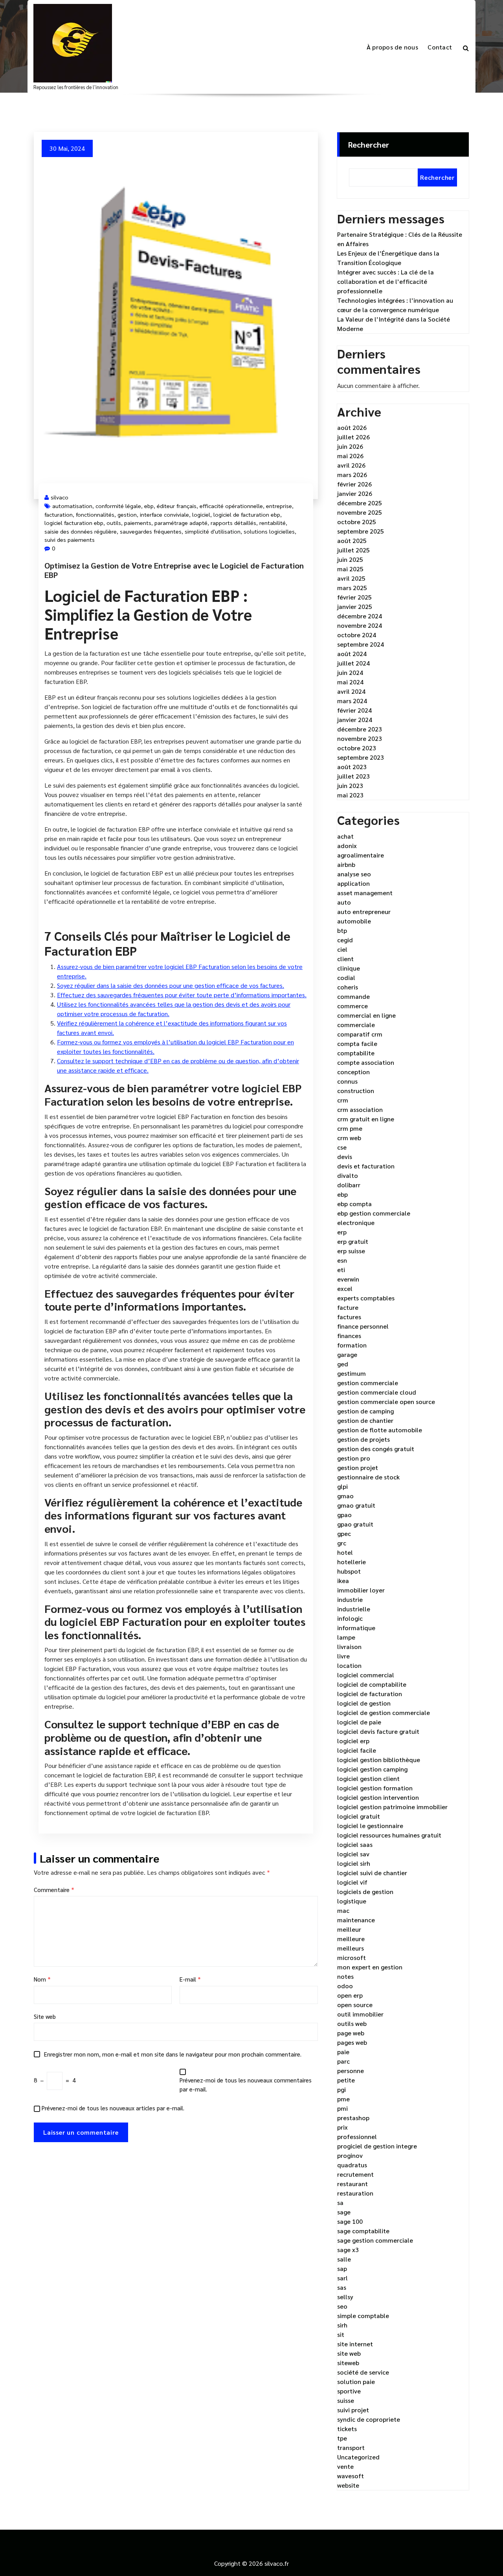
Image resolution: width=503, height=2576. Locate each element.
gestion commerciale (368, 1383)
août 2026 (352, 427)
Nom (42, 1979)
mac (343, 1910)
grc (342, 1543)
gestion (127, 514)
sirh (342, 2325)
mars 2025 (352, 588)
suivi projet (353, 2410)
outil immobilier (360, 2014)
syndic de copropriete (369, 2419)
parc (343, 2061)
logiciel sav (353, 1854)
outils (114, 523)
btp (342, 930)
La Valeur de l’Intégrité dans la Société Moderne (394, 324)
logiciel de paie (359, 1722)
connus (347, 1081)
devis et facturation (366, 1166)
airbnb (346, 864)
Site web (45, 2016)
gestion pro (354, 1458)
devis (345, 1156)
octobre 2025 (357, 522)
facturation (59, 514)
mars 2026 (352, 474)
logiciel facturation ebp (74, 523)
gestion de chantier (365, 1420)
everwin (348, 1279)
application (353, 883)
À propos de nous (392, 47)
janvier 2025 (355, 606)
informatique (356, 1628)
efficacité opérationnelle (231, 506)
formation (352, 1345)
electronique (356, 1222)
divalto (348, 1175)
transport (351, 2447)
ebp (149, 506)
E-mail (190, 1979)
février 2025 (354, 597)
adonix (347, 846)
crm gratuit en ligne (366, 1119)
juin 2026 (350, 446)
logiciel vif (352, 1882)
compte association (366, 1062)
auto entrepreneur (364, 911)
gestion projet (358, 1467)
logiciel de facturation (370, 1694)
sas (342, 2287)
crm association (360, 1109)
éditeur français (177, 506)
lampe (346, 1637)
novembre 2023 (360, 738)
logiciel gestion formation (375, 1788)
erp (342, 1232)
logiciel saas (355, 1844)
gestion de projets (363, 1439)
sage (344, 2212)
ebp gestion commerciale (374, 1213)
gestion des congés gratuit (376, 1449)
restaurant (352, 2184)
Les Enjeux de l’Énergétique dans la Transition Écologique (388, 258)
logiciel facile (357, 1750)
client (345, 959)
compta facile (357, 1043)
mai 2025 (350, 569)
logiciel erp (353, 1741)
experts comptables (366, 1298)
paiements (138, 523)
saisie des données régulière (81, 531)
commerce (352, 1006)
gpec (344, 1533)
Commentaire (54, 1889)
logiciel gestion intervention (378, 1797)
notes (345, 1976)
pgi (341, 2089)
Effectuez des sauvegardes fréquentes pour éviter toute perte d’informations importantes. (182, 995)
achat (345, 836)
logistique (352, 1901)
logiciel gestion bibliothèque (379, 1760)
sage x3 (348, 2250)
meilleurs (351, 1948)
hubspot (349, 1571)
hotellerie (352, 1562)
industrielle (354, 1609)
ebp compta (354, 1204)
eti (341, 1270)
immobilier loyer (361, 1590)
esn (342, 1260)
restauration (355, 2193)
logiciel (201, 514)
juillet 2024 (353, 663)
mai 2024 (350, 682)
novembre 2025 (360, 512)
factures (349, 1317)
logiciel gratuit (359, 1816)
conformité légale (118, 506)
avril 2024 (351, 691)
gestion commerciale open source (386, 1401)
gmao (345, 1496)
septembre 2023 (361, 757)
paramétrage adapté (181, 523)
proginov (350, 2155)
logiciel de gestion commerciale (384, 1712)
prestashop (353, 2118)
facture (348, 1307)
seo (342, 2306)
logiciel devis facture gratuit (378, 1731)
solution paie (356, 2381)
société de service (363, 2372)
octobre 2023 (357, 748)
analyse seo (354, 874)
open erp (350, 1995)
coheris (348, 987)
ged (343, 1364)
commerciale (356, 1025)
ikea (343, 1581)
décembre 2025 (360, 503)
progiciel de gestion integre (377, 2146)
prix (342, 2127)
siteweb (348, 2363)
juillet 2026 (353, 437)
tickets (347, 2429)
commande (353, 996)
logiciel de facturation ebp (247, 514)
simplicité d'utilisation (213, 531)
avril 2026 (351, 465)
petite (346, 2080)
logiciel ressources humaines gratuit (389, 1835)
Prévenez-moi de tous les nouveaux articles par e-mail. (113, 2108)
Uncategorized (358, 2457)
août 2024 (352, 654)
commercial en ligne (366, 1015)
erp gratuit (353, 1241)
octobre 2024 (357, 635)
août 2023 (352, 767)
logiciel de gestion (364, 1703)
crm (343, 1100)
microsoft (352, 1957)
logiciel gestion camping (372, 1769)
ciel (342, 949)
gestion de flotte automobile (380, 1430)
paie (343, 2052)
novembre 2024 (360, 625)
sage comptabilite (363, 2231)
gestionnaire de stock (368, 1477)
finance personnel (363, 1326)
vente (345, 2466)
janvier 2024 (355, 719)
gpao (344, 1515)
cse (342, 1147)
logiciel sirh (354, 1863)
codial (346, 977)
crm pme (350, 1128)
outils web (352, 2023)
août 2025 (352, 540)
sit (341, 2334)
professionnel (357, 2136)
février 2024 (354, 710)
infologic (350, 1618)
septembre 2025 (361, 531)
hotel (345, 1552)
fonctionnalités (95, 514)
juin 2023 (350, 785)
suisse (346, 2400)
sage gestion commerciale (375, 2240)
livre (343, 1656)
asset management (365, 893)
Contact (440, 47)
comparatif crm (360, 1034)
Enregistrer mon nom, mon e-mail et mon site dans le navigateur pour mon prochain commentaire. (173, 2054)
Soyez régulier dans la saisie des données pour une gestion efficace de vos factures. (171, 985)
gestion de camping (365, 1411)
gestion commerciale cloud (377, 1392)
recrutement (355, 2174)
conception (353, 1072)
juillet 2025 (353, 550)
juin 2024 (350, 672)
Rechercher (369, 144)
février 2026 (354, 484)
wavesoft (351, 2476)
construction (356, 1091)
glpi (342, 1486)
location (349, 1665)
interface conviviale (164, 514)
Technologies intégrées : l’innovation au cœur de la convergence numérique (395, 305)
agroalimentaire (361, 855)
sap (342, 2268)
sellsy (345, 2297)
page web (351, 2033)
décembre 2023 (360, 729)
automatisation (72, 506)
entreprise (279, 506)
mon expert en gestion (370, 1967)
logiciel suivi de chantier (372, 1873)
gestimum (352, 1373)
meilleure (351, 1939)
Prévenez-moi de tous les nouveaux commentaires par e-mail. (246, 2084)
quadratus (352, 2165)
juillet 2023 (353, 776)
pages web (352, 2042)
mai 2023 (350, 795)
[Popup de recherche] (466, 47)
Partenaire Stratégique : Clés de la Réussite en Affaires (400, 239)
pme (343, 2099)
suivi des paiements (70, 539)
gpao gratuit (355, 1524)
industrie (350, 1599)
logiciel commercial (366, 1675)
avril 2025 (351, 578)
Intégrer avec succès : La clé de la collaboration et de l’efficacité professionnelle (386, 281)
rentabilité (273, 523)
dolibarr (349, 1185)
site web (349, 2353)
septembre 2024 (361, 644)
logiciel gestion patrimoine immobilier (392, 1807)
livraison (349, 1646)
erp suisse (351, 1251)
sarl (342, 2278)
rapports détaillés (233, 523)
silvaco (60, 497)
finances (349, 1336)
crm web (349, 1138)
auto (344, 902)
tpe (342, 2438)
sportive (349, 2391)
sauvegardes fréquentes (151, 531)
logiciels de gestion (365, 1891)
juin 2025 (350, 559)
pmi (342, 2108)
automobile (354, 921)
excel (345, 1288)
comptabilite (356, 1053)
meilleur (349, 1929)
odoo (345, 1986)
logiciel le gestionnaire (370, 1826)
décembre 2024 (360, 616)
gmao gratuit (356, 1505)
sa (340, 2202)
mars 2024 (352, 701)
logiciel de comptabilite (372, 1684)
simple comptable (363, 2315)
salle (344, 2259)
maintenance (356, 1920)
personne (351, 2070)
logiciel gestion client (368, 1778)
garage (347, 1354)
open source (355, 2005)
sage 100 (350, 2221)
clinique (349, 968)
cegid (345, 940)
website (348, 2485)
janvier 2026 (355, 493)
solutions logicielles (269, 531)
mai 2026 (350, 456)
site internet (355, 2344)
